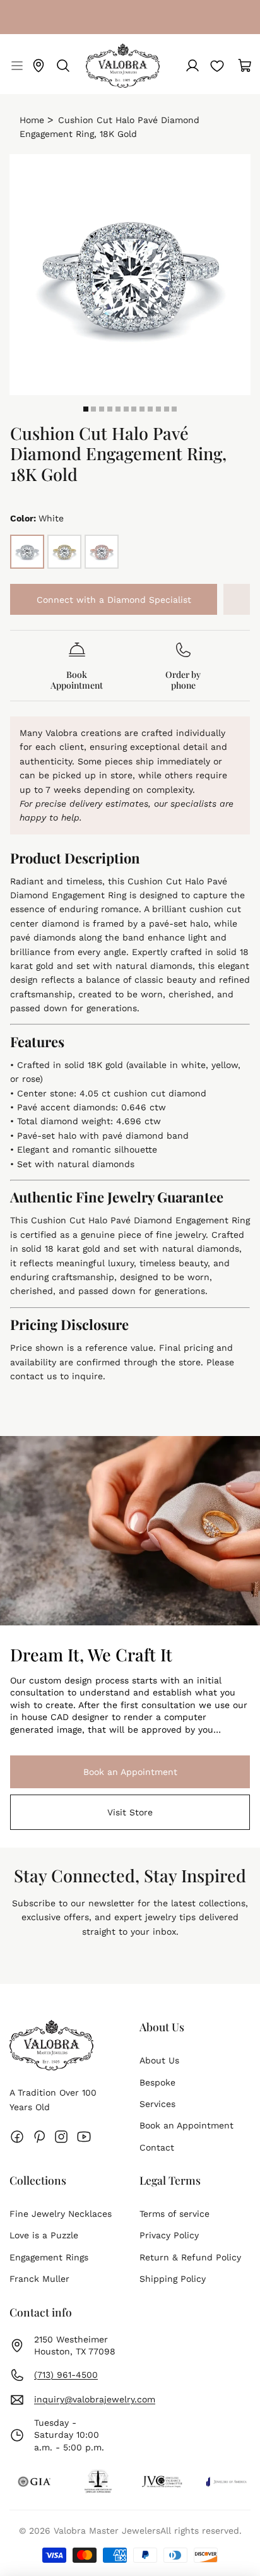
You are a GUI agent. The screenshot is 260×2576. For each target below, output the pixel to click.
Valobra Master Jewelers (107, 2531)
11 (167, 409)
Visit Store (130, 1812)
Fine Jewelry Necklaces (61, 2214)
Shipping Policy (173, 2279)
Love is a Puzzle (44, 2235)
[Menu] (15, 66)
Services (157, 2104)
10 (158, 409)
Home (32, 120)
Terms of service (174, 2214)
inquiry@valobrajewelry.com (95, 2399)
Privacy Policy (169, 2235)
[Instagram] (61, 2137)
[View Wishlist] (217, 66)
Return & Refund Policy (190, 2257)
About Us (159, 2060)
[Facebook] (17, 2137)
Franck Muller (39, 2279)
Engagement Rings (49, 2257)
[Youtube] (84, 2137)
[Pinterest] (39, 2137)
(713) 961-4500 (66, 2375)
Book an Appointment (94, 1772)
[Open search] (63, 66)
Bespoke (157, 2082)
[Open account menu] (192, 66)
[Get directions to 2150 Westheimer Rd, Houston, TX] (38, 66)
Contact (157, 2147)
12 (174, 409)
